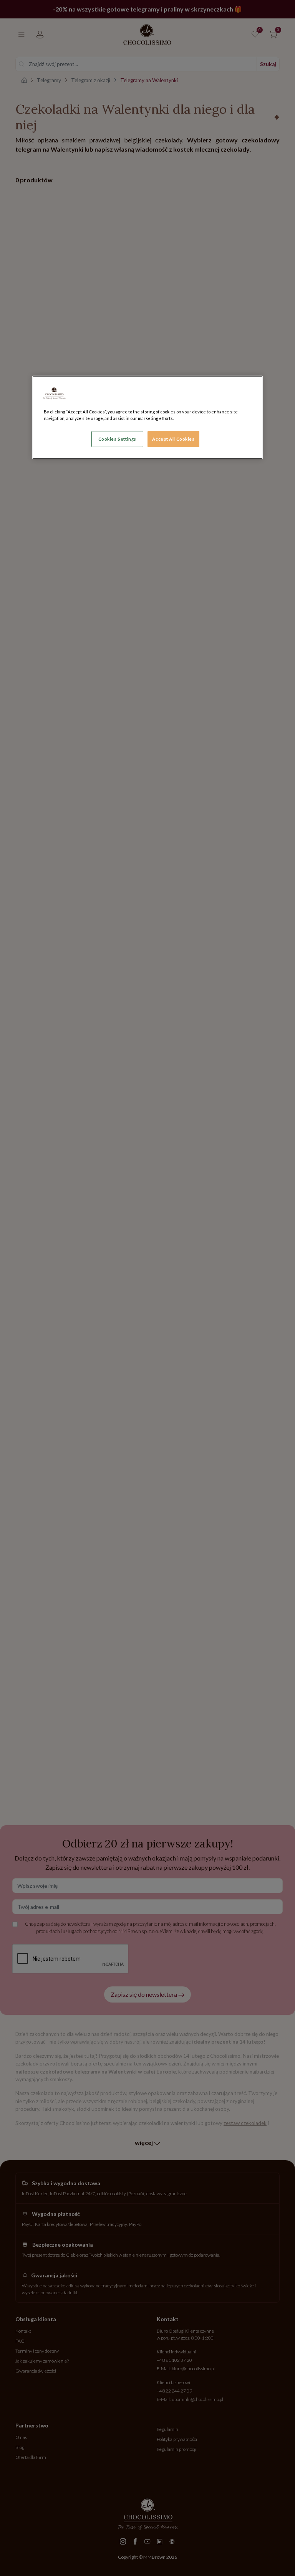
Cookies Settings (117, 439)
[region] (147, 417)
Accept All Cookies (173, 439)
